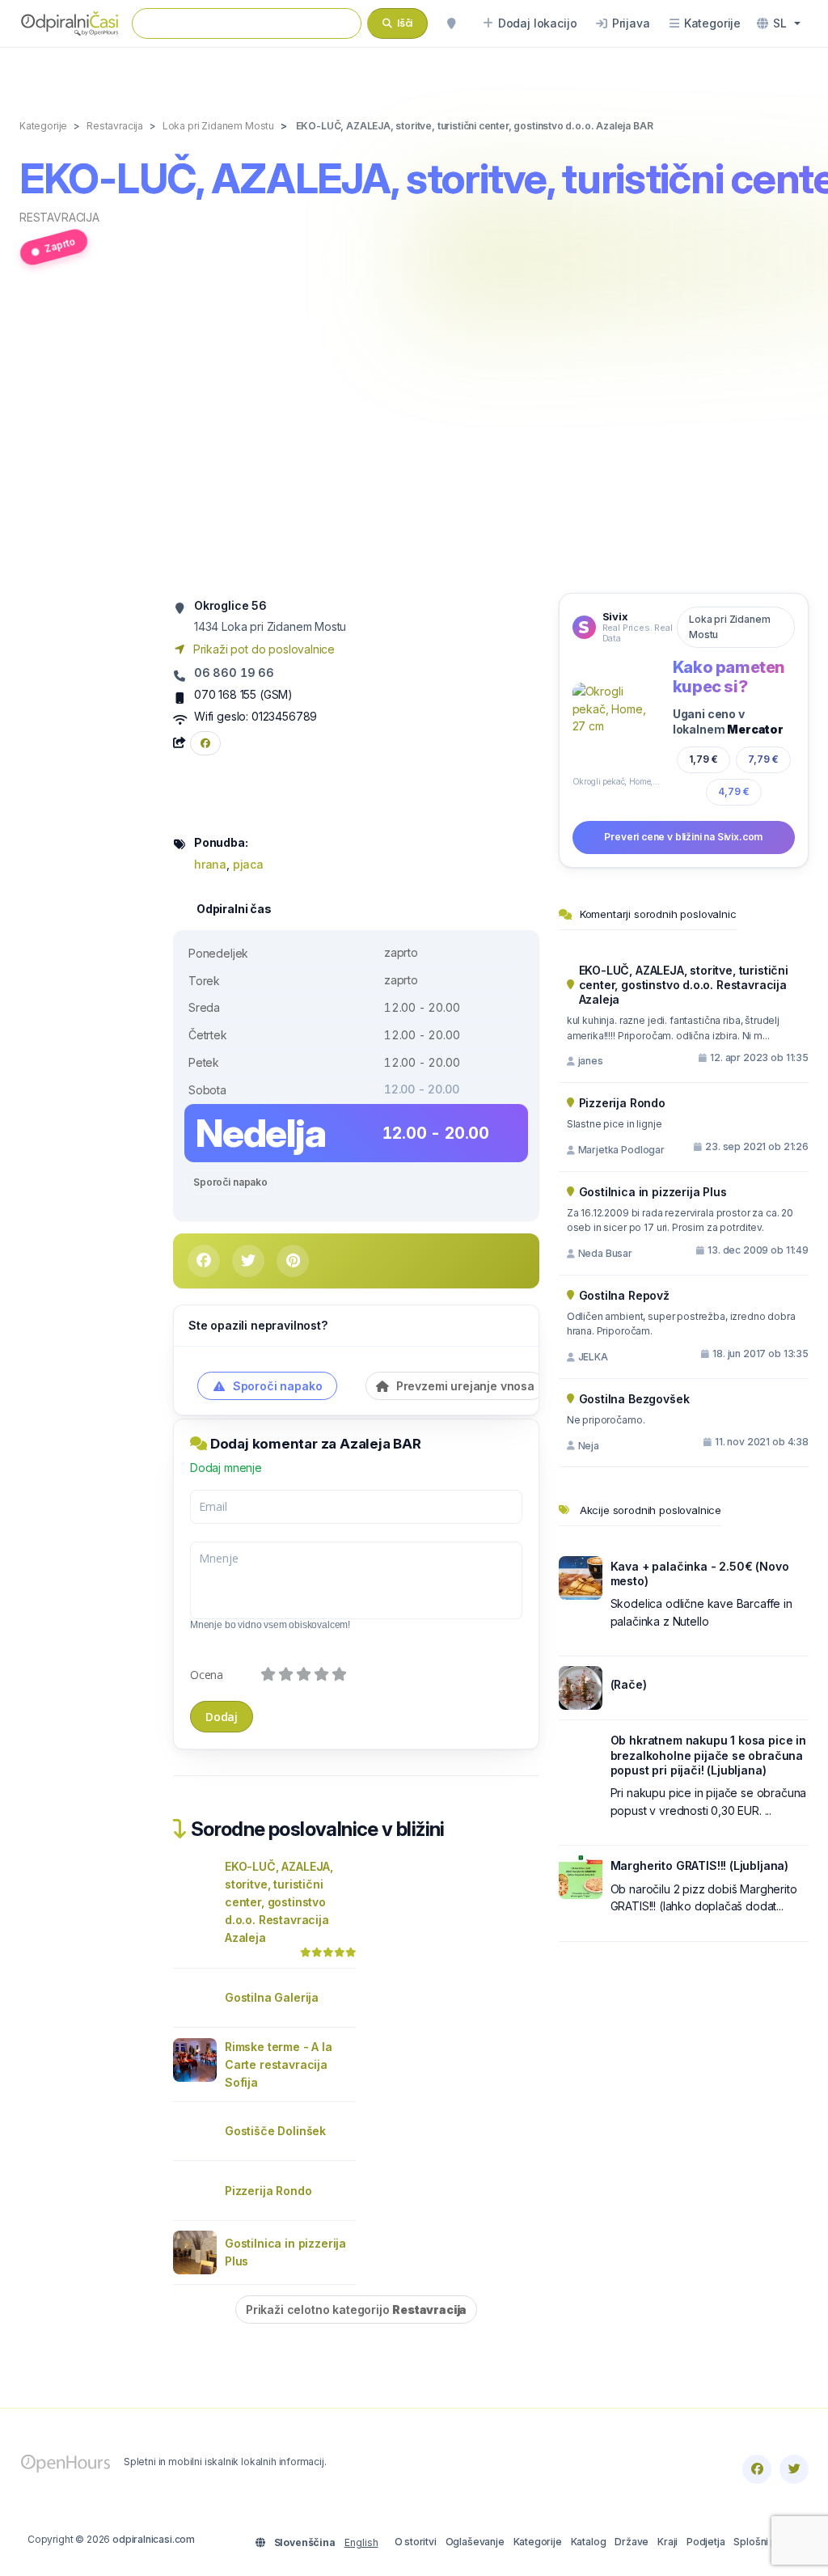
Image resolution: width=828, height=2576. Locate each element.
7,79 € (763, 759)
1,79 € (703, 759)
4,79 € (734, 791)
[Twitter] (794, 2469)
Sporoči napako (230, 1182)
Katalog (589, 2542)
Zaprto (60, 245)
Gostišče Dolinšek (275, 2131)
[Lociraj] (451, 23)
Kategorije (538, 2542)
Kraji (667, 2542)
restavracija (59, 217)
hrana (210, 864)
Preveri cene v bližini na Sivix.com (683, 837)
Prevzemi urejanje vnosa (464, 1386)
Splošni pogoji (767, 2542)
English (361, 2542)
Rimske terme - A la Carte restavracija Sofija (279, 2064)
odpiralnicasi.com (154, 2539)
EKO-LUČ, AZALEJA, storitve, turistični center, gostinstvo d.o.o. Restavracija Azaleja (279, 1902)
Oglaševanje (475, 2542)
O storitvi (416, 2542)
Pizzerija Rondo (268, 2191)
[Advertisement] (414, 438)
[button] (779, 23)
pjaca (248, 864)
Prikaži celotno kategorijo (356, 2310)
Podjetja (706, 2542)
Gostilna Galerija (272, 1997)
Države (632, 2542)
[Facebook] (757, 2469)
